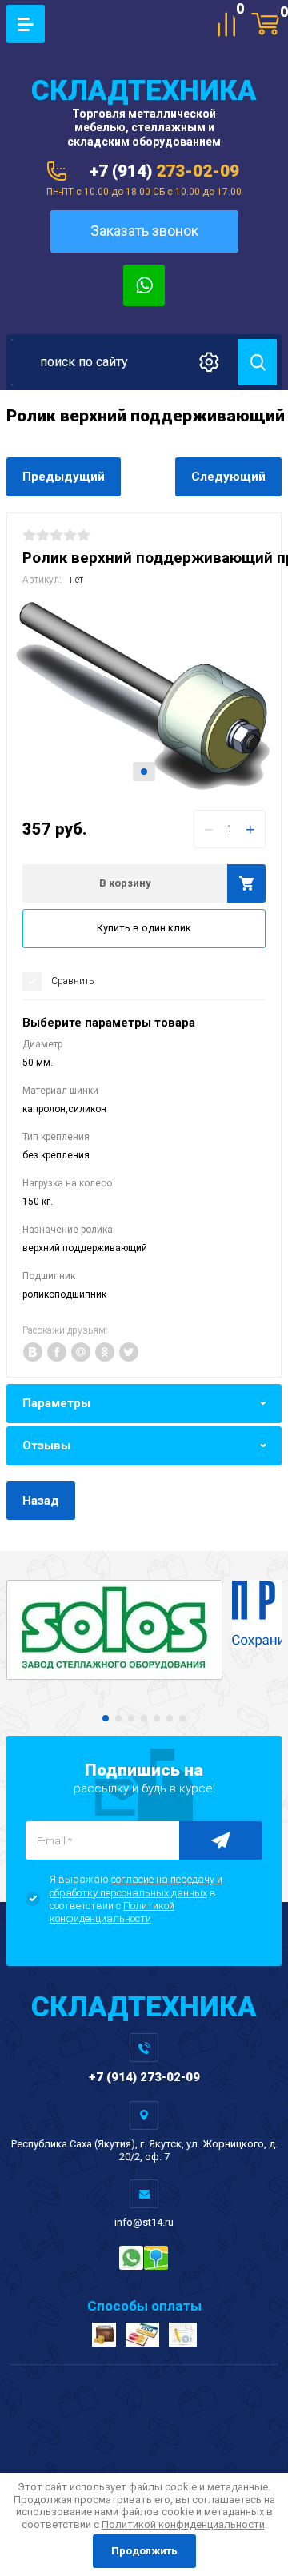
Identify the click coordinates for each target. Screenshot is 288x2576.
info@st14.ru (144, 2222)
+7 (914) (164, 171)
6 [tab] (170, 1718)
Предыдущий (64, 477)
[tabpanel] (144, 696)
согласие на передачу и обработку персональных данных (136, 1886)
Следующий (228, 477)
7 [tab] (182, 1718)
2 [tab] (118, 1718)
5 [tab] (157, 1718)
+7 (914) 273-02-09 (144, 2077)
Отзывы (46, 1446)
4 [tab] (144, 1718)
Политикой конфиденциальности (112, 1912)
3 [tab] (131, 1718)
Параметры (56, 1403)
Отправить (221, 1840)
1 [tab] (144, 772)
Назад (41, 1501)
